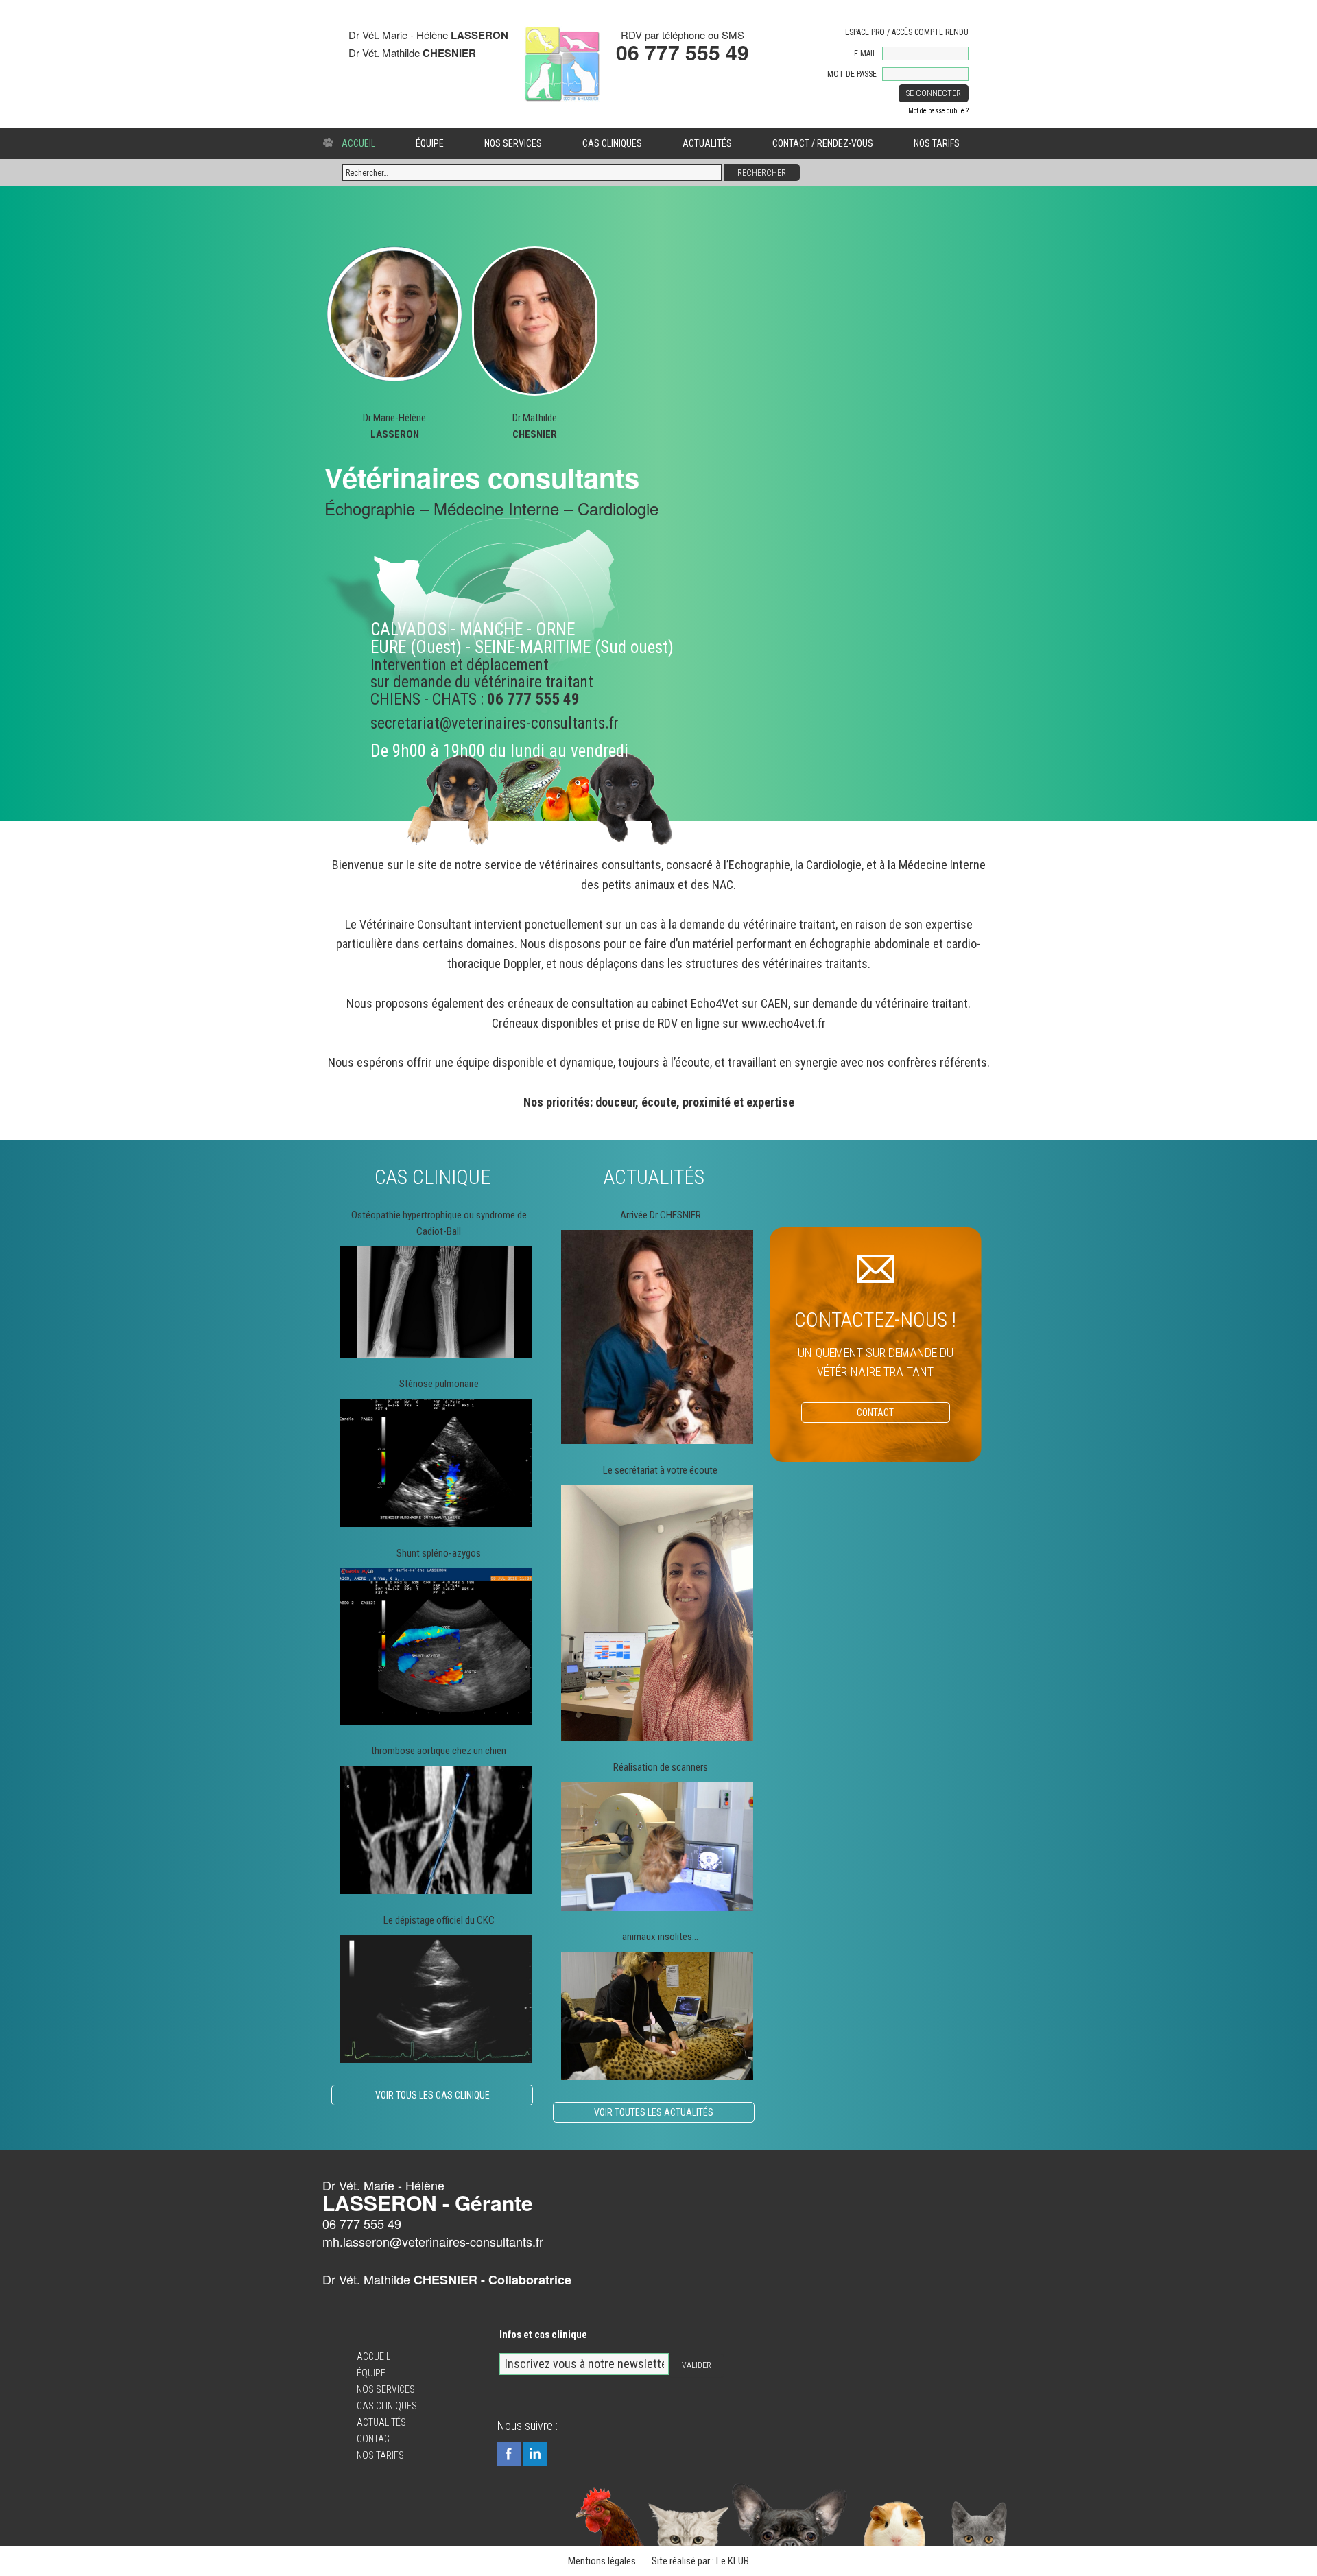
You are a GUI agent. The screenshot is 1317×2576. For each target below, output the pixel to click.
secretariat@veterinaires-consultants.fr (495, 723)
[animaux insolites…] (657, 2016)
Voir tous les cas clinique (432, 2095)
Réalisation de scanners (661, 1767)
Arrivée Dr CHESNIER (661, 1215)
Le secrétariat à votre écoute (660, 1470)
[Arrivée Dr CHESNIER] (657, 1337)
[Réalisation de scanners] (657, 1846)
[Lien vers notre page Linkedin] (535, 2454)
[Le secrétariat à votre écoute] (657, 1613)
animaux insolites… (660, 1937)
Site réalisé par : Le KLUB (700, 2561)
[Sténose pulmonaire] (436, 1463)
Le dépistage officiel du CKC (439, 1920)
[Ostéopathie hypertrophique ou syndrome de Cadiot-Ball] (436, 1302)
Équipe (430, 143)
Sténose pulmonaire (439, 1384)
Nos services (513, 143)
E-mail (865, 54)
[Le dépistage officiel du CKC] (436, 1999)
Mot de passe (852, 74)
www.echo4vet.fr (784, 1023)
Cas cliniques (612, 143)
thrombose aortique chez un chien (439, 1751)
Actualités (707, 143)
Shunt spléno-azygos (439, 1553)
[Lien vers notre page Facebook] (509, 2454)
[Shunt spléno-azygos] (436, 1646)
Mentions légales (602, 2561)
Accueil (358, 143)
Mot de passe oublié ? (938, 111)
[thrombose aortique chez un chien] (436, 1830)
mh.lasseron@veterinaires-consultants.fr (433, 2241)
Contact (376, 2439)
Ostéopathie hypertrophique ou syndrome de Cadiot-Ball (439, 1223)
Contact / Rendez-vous (823, 143)
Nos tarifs (937, 143)
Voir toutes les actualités (654, 2112)
